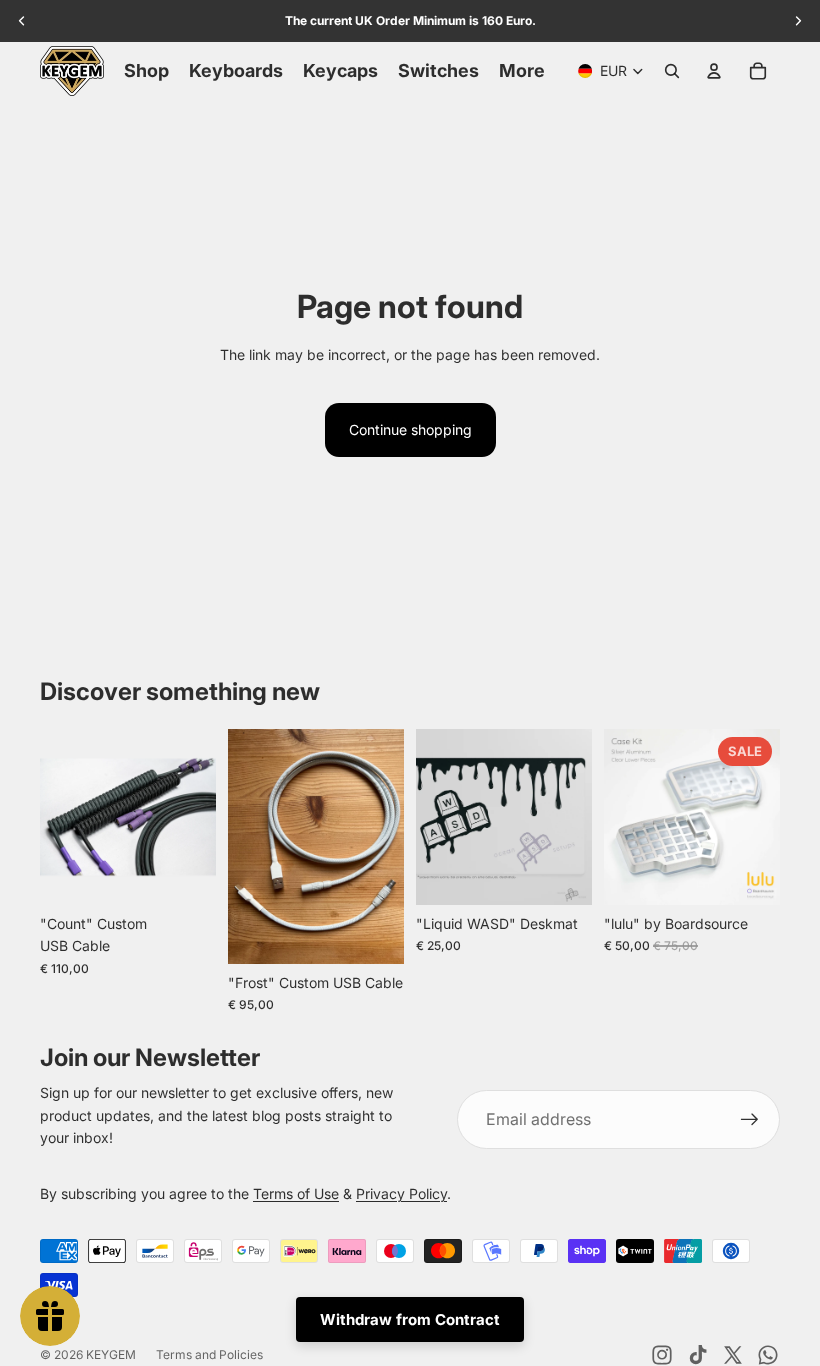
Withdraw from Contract (410, 1319)
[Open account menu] (714, 71)
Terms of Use (296, 1193)
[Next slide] (200, 817)
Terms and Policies (209, 1354)
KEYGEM (111, 1354)
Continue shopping (410, 429)
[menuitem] (522, 71)
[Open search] (672, 71)
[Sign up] (750, 1120)
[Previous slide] (55, 817)
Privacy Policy (401, 1193)
